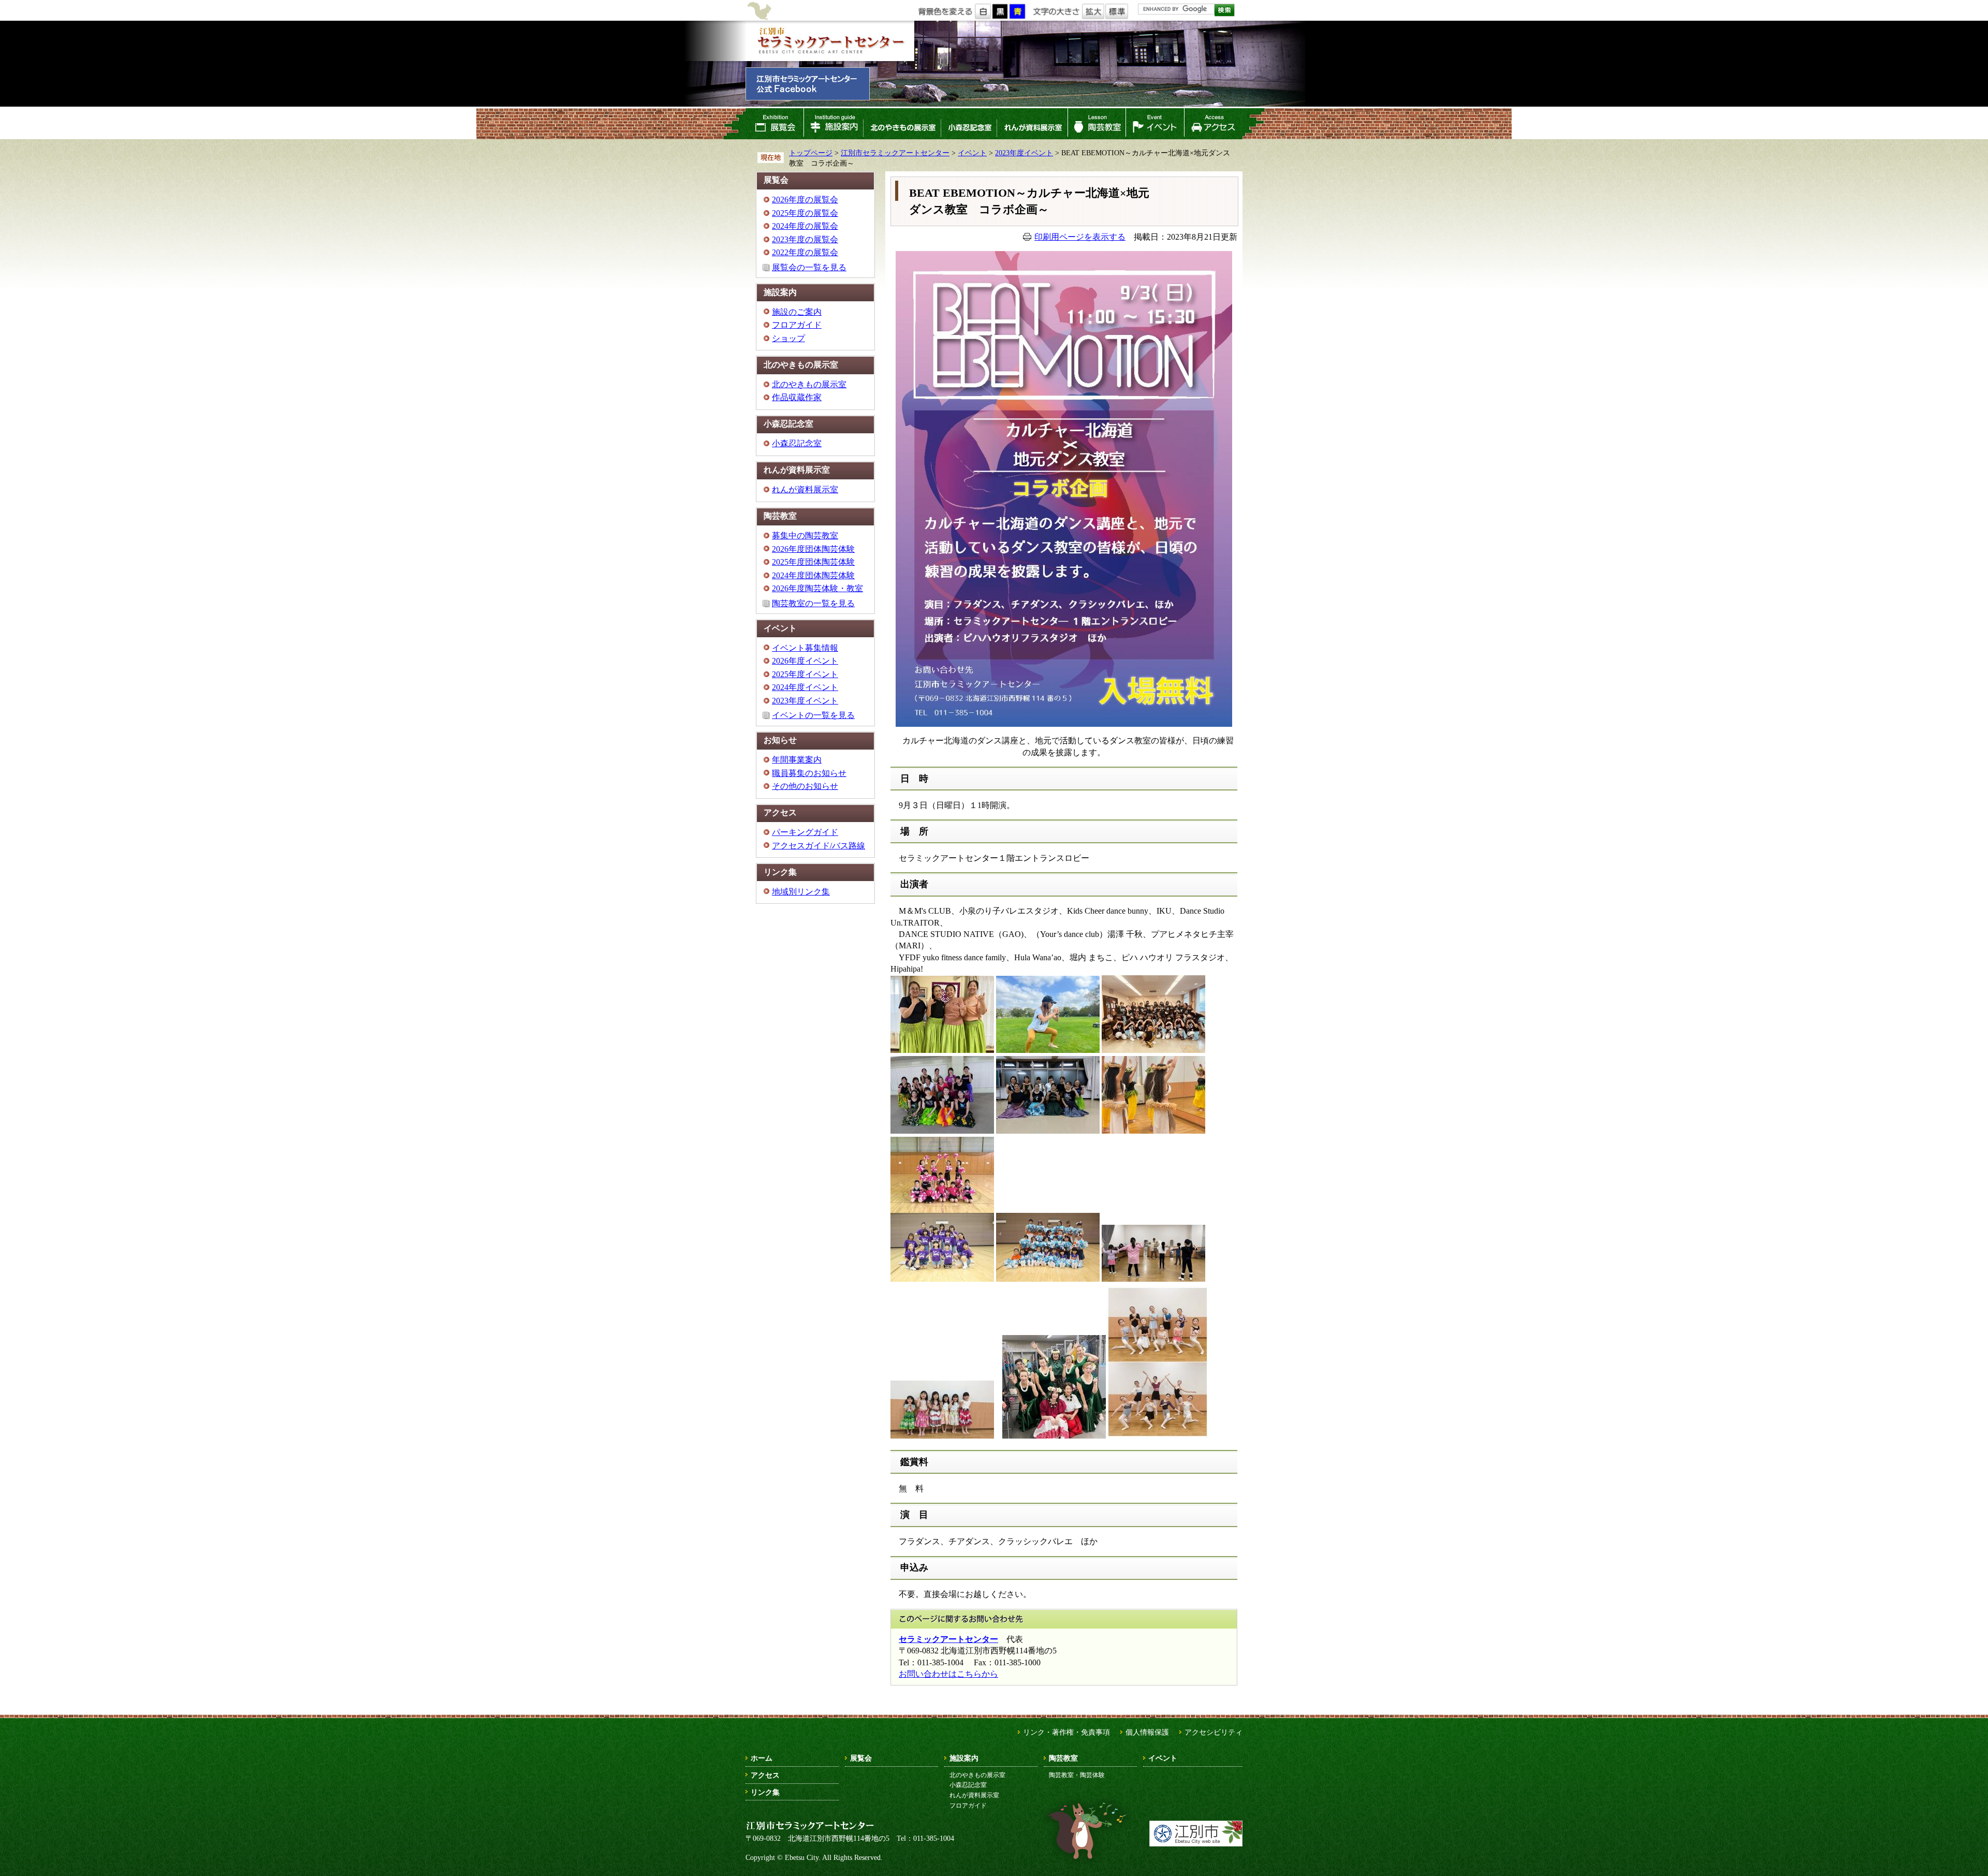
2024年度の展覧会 (805, 226)
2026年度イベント (805, 661)
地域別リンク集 (801, 892)
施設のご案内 (797, 312)
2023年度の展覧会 (805, 239)
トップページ (811, 153)
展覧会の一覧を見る (809, 267)
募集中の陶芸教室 (805, 536)
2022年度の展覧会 (805, 252)
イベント (1155, 124)
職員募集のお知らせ (809, 773)
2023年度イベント (1024, 153)
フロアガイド (797, 325)
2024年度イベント (805, 687)
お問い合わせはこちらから (948, 1674)
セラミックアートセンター (948, 1639)
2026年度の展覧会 (805, 200)
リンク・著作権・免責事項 (1066, 1732)
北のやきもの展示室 (902, 124)
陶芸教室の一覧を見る (813, 603)
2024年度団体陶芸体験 (813, 575)
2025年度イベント (805, 674)
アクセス (1213, 124)
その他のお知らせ (805, 786)
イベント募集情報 (805, 648)
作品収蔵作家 (797, 397)
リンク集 (765, 1792)
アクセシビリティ (1214, 1732)
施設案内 (833, 124)
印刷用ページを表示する (1080, 237)
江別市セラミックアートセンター (830, 41)
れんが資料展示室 (1032, 124)
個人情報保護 (1147, 1732)
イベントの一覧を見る (813, 715)
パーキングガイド (805, 832)
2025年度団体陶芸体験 (813, 562)
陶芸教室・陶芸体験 (1077, 1775)
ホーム (762, 1758)
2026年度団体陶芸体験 (813, 549)
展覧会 (774, 124)
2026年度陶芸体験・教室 (817, 588)
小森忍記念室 (969, 124)
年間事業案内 (797, 760)
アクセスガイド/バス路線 (818, 846)
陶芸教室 (1097, 124)
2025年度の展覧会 (805, 213)
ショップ (788, 338)
